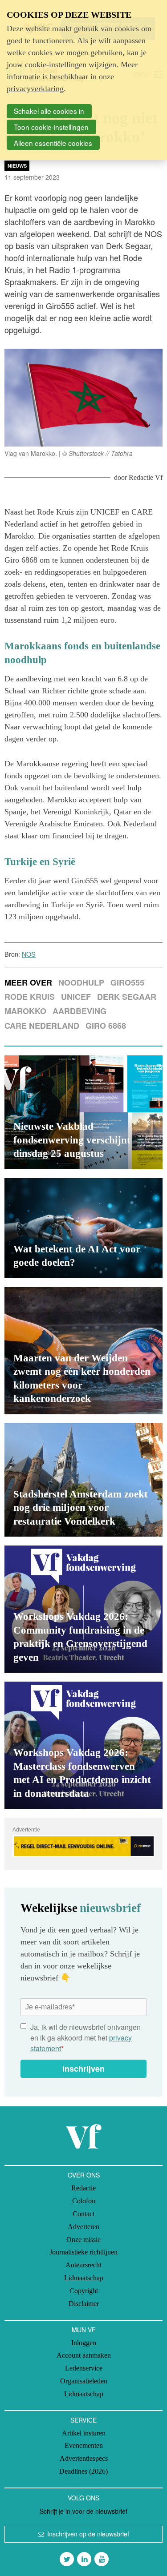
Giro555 (127, 982)
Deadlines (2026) (83, 2471)
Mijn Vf (84, 2330)
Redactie (83, 2188)
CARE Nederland (42, 1026)
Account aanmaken (84, 2355)
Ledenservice (84, 2368)
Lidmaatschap (84, 2278)
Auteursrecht (83, 2265)
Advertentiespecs (84, 2458)
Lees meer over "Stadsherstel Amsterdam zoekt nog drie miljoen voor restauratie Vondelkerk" (83, 1480)
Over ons (84, 2175)
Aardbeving (79, 1011)
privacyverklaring (35, 89)
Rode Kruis (30, 997)
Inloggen (84, 2343)
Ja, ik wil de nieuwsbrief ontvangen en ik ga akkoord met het (86, 2038)
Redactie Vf (146, 477)
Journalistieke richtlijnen (83, 2252)
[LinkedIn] (84, 2559)
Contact (83, 2214)
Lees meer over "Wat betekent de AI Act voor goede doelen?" (83, 1228)
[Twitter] (67, 2559)
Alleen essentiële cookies (53, 143)
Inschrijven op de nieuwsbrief (88, 2534)
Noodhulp (81, 982)
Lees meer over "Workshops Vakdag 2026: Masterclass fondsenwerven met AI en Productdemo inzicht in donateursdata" (83, 1745)
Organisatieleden (84, 2381)
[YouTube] (102, 2559)
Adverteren (83, 2227)
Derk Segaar (127, 997)
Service (83, 2420)
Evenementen (84, 2445)
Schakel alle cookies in (49, 111)
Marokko (25, 1011)
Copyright (84, 2291)
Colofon (84, 2201)
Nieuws (17, 166)
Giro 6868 (106, 1026)
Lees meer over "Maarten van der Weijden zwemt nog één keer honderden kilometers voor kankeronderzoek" (83, 1351)
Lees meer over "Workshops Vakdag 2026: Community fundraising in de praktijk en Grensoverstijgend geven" (83, 1609)
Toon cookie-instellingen (51, 127)
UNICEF (76, 997)
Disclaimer (84, 2304)
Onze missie (83, 2240)
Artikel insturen (84, 2433)
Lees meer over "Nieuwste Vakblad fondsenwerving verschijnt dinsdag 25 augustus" (83, 1112)
